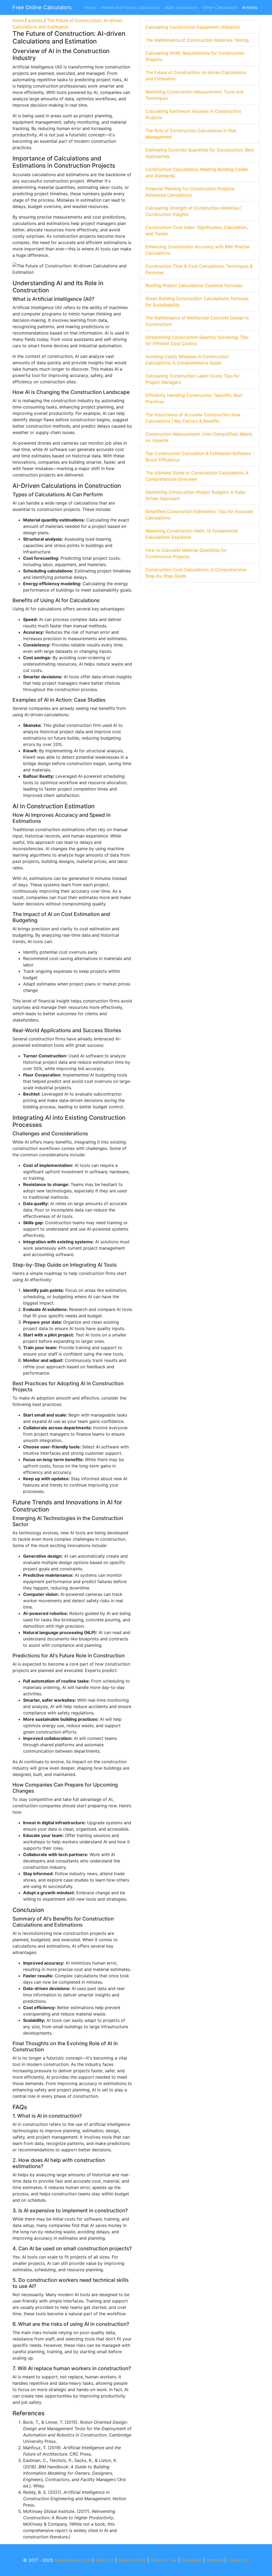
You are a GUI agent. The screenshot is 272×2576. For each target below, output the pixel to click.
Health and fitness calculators (131, 7)
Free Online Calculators (42, 7)
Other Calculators (220, 7)
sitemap (214, 2560)
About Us (105, 2560)
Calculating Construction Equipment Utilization (193, 27)
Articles (250, 7)
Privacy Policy (132, 2560)
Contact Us (237, 2560)
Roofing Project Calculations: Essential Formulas (194, 285)
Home (90, 7)
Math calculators (181, 7)
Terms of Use (164, 2560)
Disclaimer (192, 2560)
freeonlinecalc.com (73, 2560)
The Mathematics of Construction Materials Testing (197, 40)
